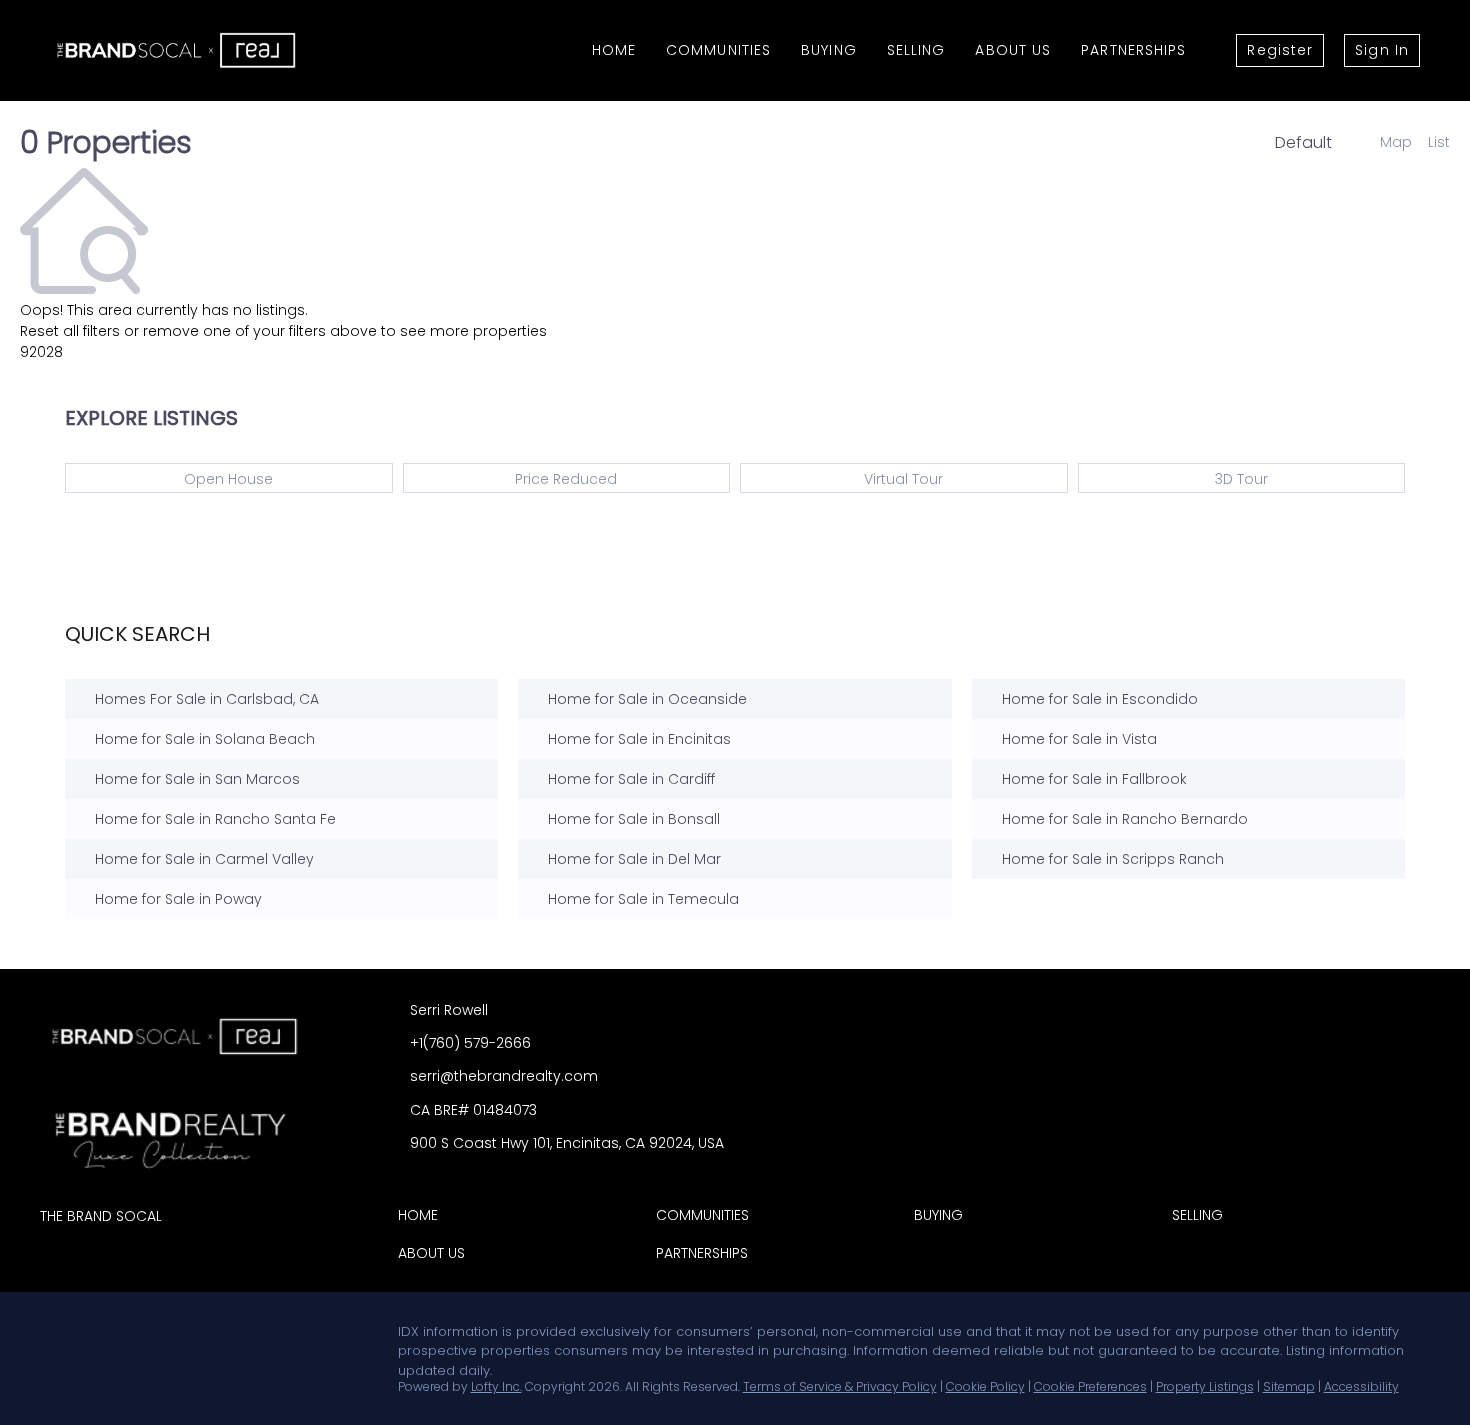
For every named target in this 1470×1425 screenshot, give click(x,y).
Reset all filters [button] (70, 331)
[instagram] (135, 1337)
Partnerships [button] (1133, 50)
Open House (228, 479)
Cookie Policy (985, 1386)
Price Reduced (566, 479)
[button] (423, 1219)
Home (614, 50)
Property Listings (1205, 1386)
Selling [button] (916, 50)
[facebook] (55, 1337)
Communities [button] (718, 50)
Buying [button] (829, 50)
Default (1303, 142)
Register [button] (1280, 50)
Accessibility (1361, 1386)
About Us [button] (1013, 50)
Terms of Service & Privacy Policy (840, 1386)
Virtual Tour (903, 479)
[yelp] (95, 1337)
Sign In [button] (1382, 50)
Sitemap (1289, 1386)
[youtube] (175, 1337)
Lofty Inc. (496, 1386)
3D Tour (1241, 479)
